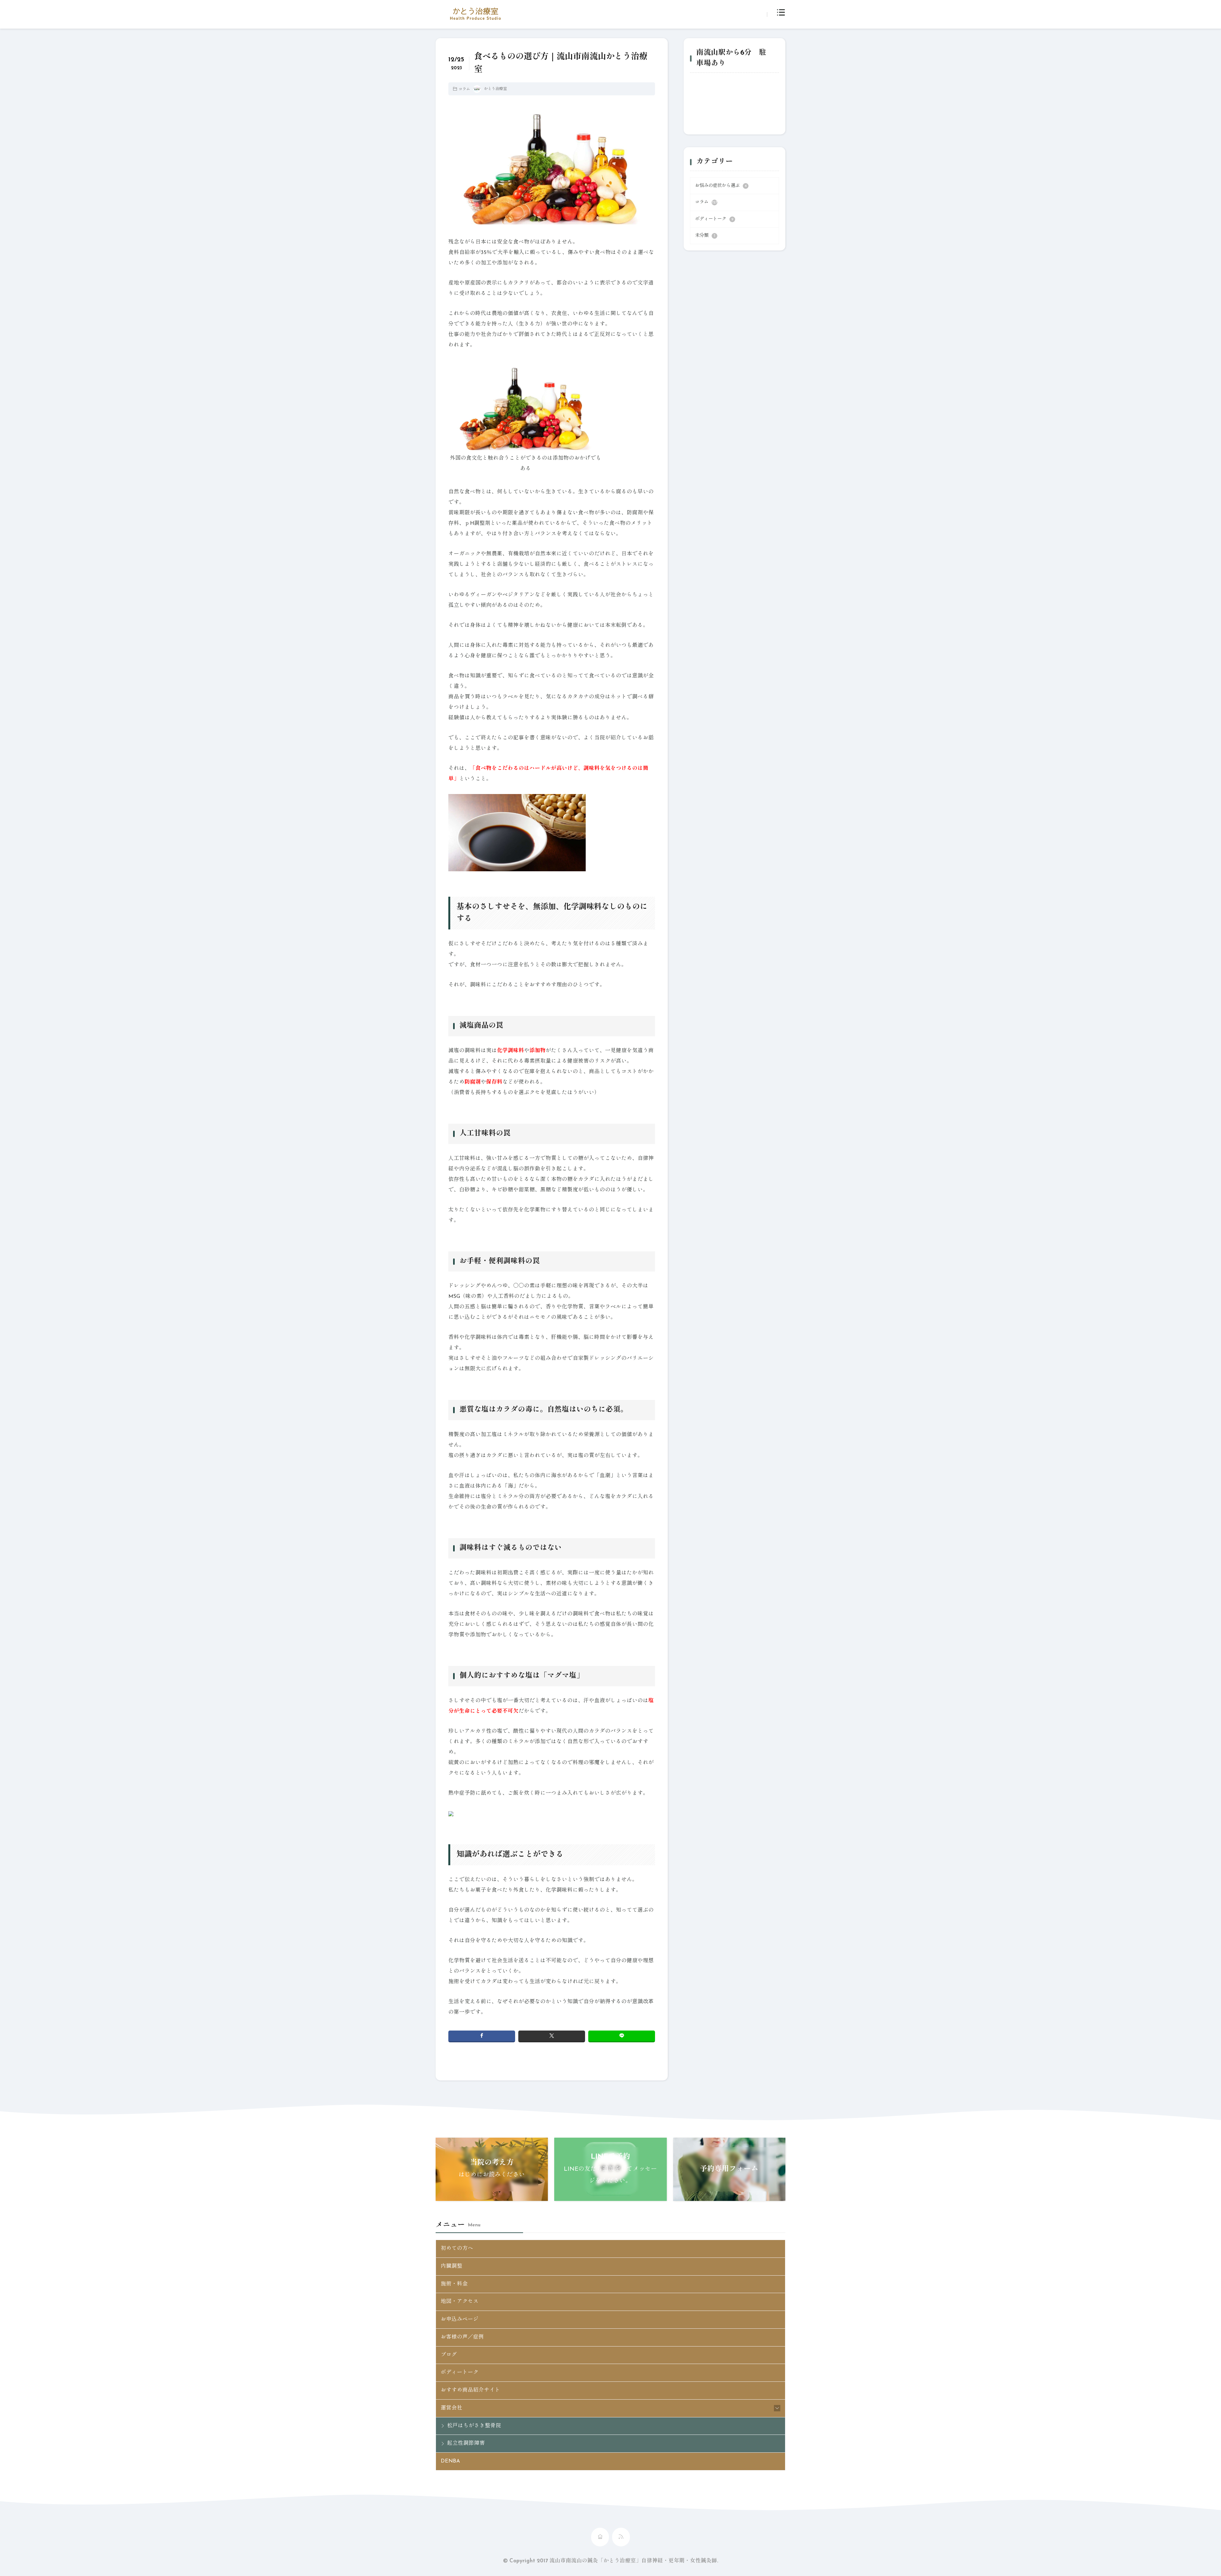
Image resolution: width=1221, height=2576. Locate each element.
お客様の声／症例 (462, 2337)
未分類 (705, 236)
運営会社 (452, 2408)
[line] (622, 2036)
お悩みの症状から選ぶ (721, 186)
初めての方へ (457, 2249)
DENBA (450, 2461)
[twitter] (552, 2036)
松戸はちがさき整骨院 (474, 2426)
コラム (464, 89)
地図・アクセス (460, 2302)
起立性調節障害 (466, 2443)
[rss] (621, 2537)
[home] (600, 2537)
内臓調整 (452, 2266)
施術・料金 (454, 2284)
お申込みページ (460, 2319)
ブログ (449, 2355)
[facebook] (482, 2036)
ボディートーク (714, 219)
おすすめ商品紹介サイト (470, 2390)
